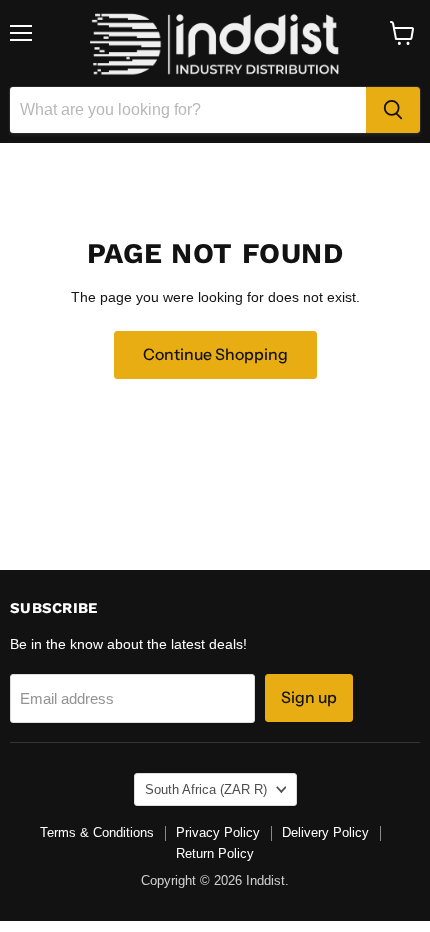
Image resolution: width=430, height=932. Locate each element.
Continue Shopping (215, 354)
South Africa (206, 789)
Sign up (309, 697)
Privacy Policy (218, 832)
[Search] (393, 110)
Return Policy (215, 853)
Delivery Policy (325, 832)
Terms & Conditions (97, 832)
